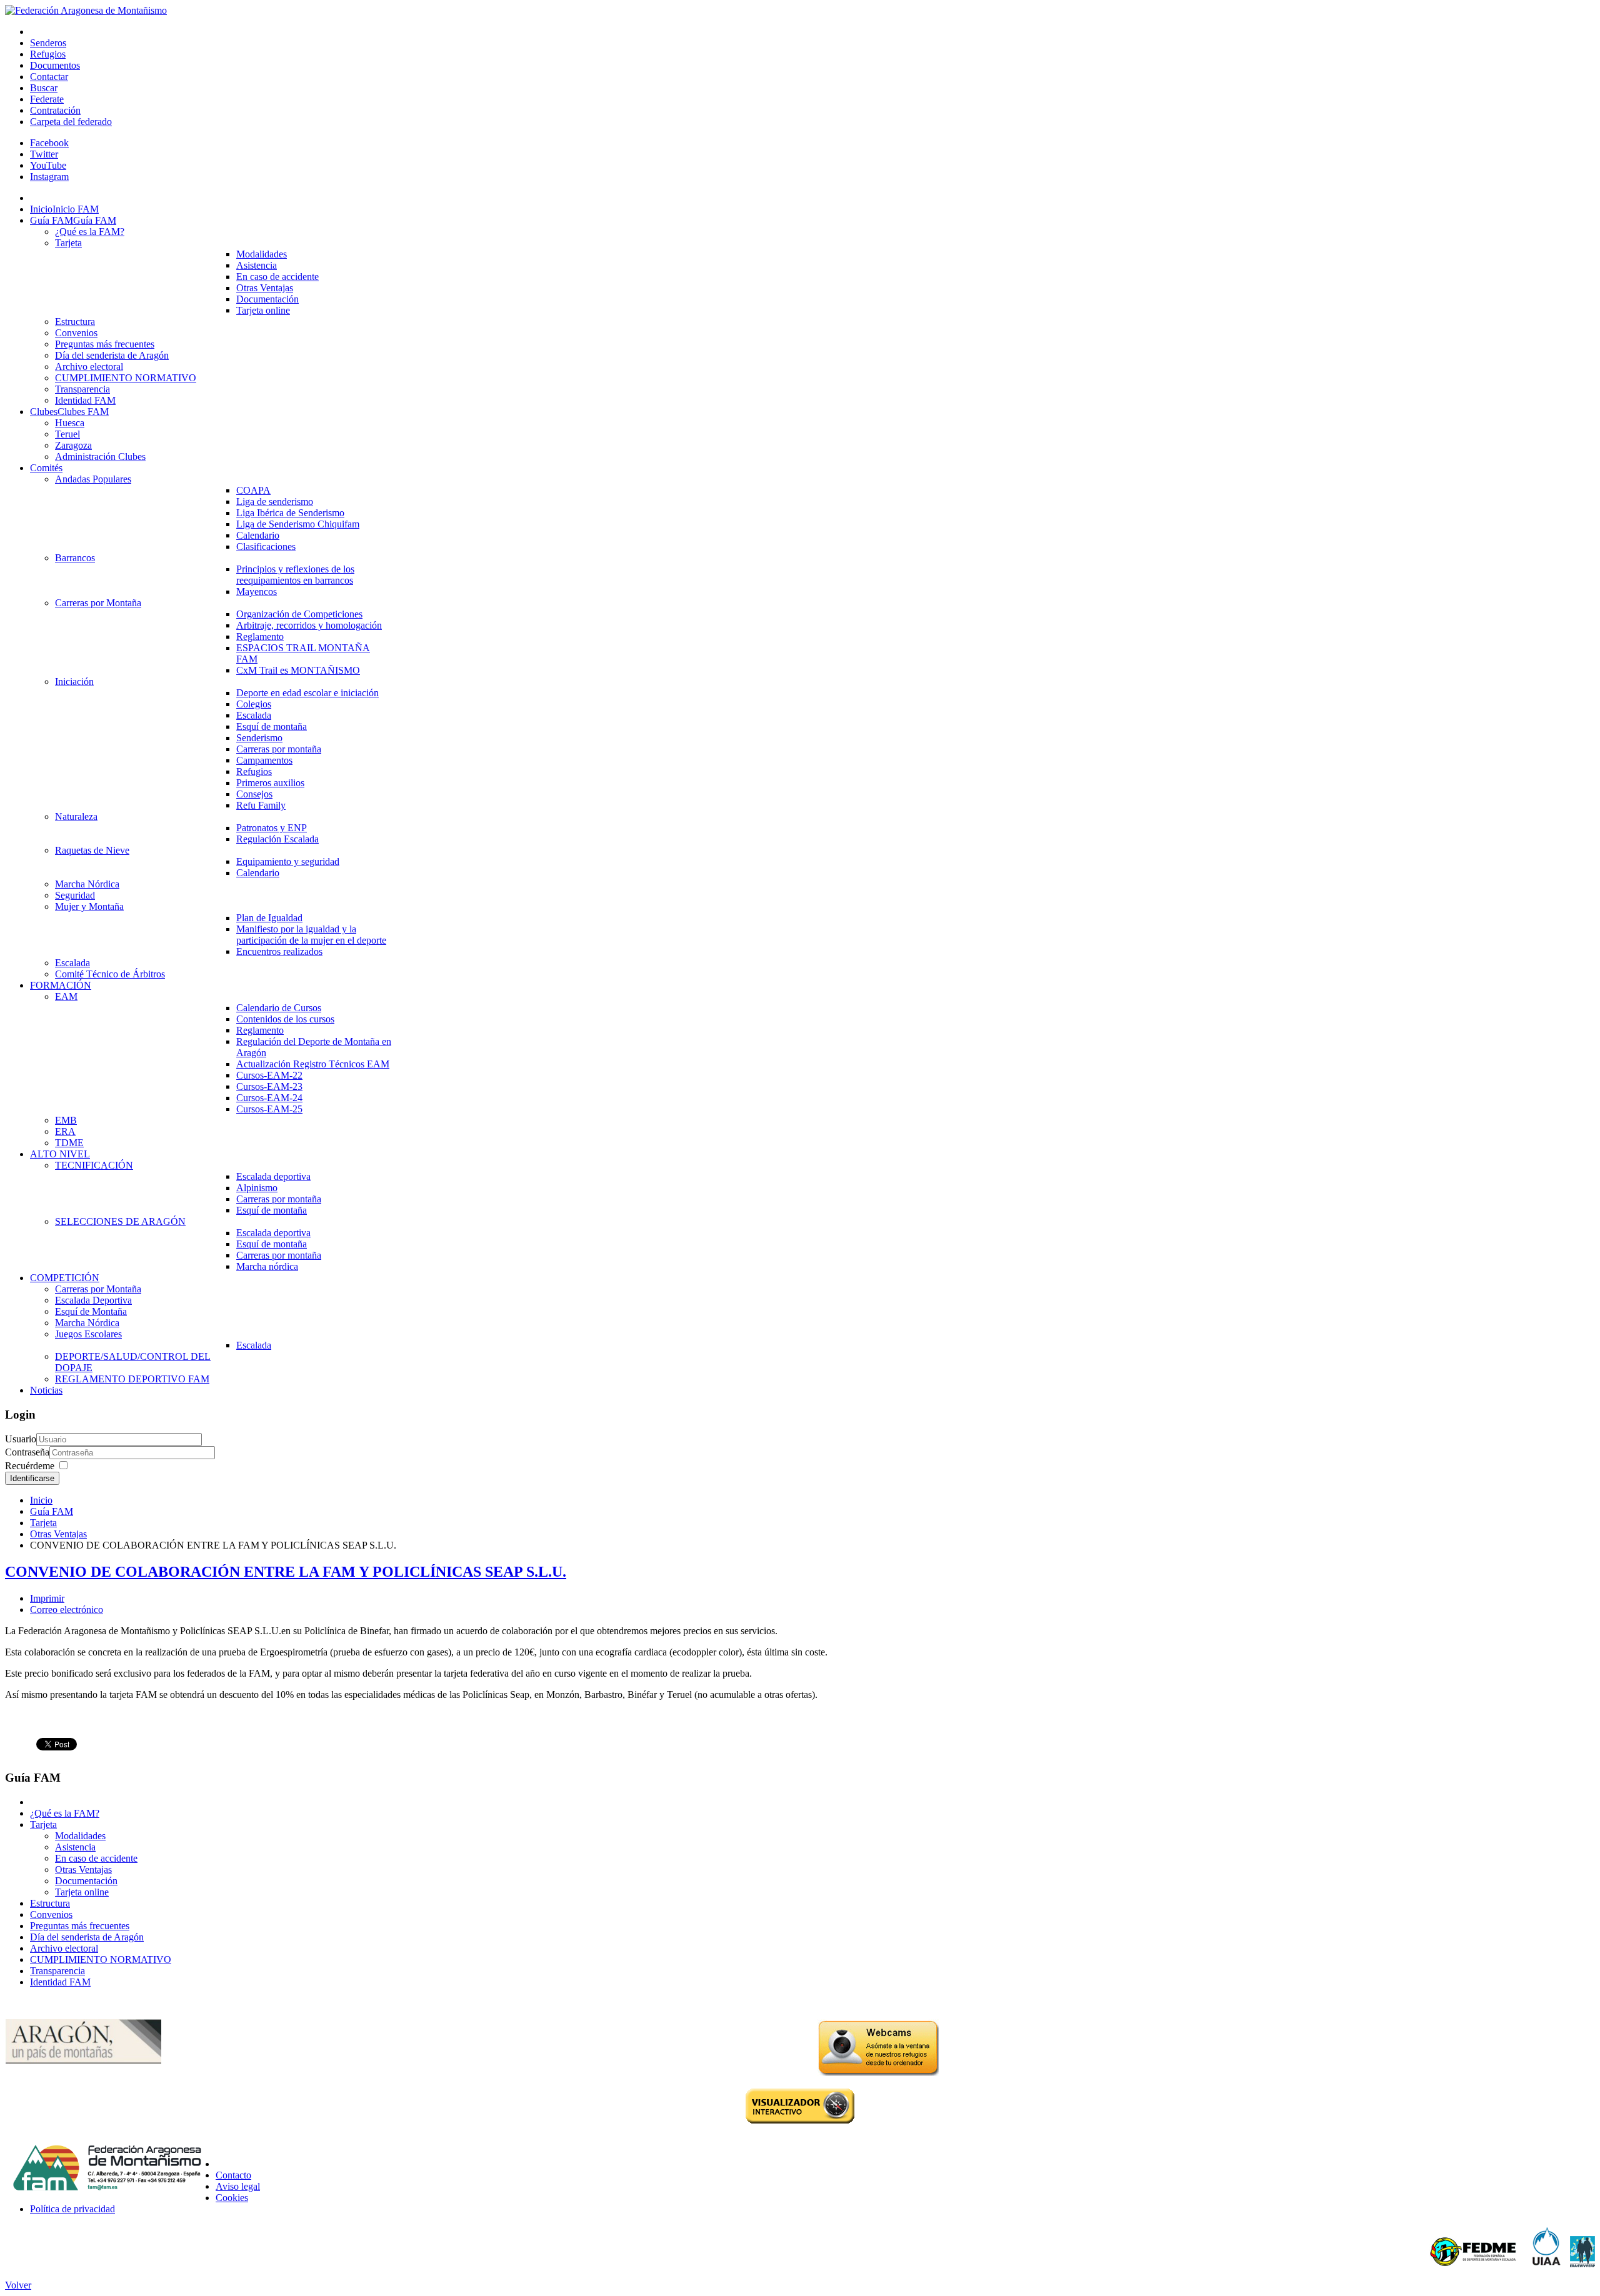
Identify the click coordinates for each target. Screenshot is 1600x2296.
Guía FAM (52, 1511)
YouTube (48, 165)
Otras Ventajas (58, 1534)
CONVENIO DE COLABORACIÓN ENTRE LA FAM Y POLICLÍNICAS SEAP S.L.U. (286, 1572)
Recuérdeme (30, 1466)
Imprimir (47, 1598)
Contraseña (27, 1452)
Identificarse (32, 1478)
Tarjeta (43, 1523)
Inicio (41, 1500)
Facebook (49, 143)
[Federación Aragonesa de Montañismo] (86, 10)
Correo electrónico (67, 1610)
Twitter (44, 154)
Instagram (49, 177)
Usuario (21, 1439)
